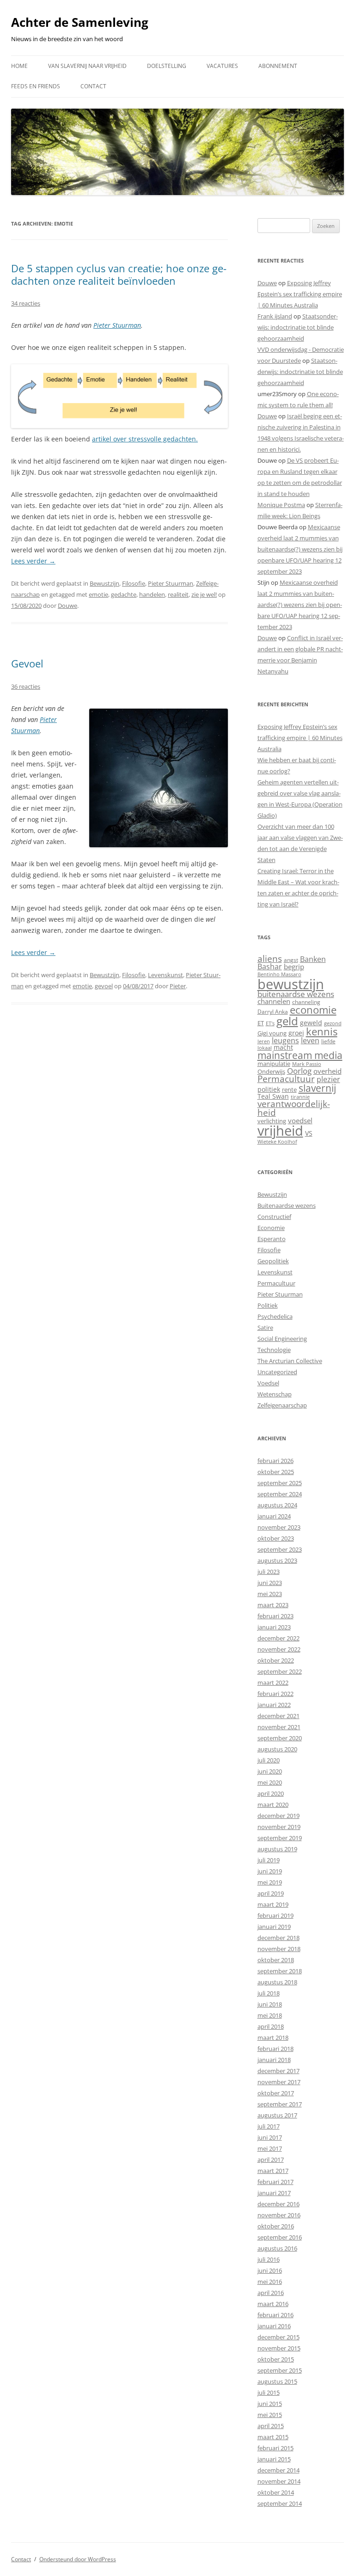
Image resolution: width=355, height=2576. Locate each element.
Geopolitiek (273, 1261)
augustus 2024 (277, 1505)
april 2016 (271, 2293)
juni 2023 (270, 1583)
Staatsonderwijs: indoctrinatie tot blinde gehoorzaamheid (298, 327)
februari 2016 (275, 2315)
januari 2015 (274, 2459)
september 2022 (280, 1671)
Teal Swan (273, 1096)
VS (309, 1133)
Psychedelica (275, 1316)
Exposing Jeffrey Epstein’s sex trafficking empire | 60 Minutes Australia (300, 294)
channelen (274, 1001)
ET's (270, 1023)
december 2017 (278, 2071)
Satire (265, 1328)
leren (264, 1041)
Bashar (270, 967)
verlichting (272, 1121)
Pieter (178, 986)
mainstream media (300, 1055)
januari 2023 (274, 1627)
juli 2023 (269, 1572)
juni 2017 (270, 2137)
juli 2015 (269, 2392)
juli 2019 (269, 1860)
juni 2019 (270, 1871)
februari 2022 (275, 1694)
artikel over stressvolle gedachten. (145, 439)
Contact (93, 86)
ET (261, 1023)
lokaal (265, 1048)
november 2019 (279, 1827)
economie (313, 1010)
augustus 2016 (277, 2248)
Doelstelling (167, 66)
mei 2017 (270, 2148)
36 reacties (26, 686)
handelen (152, 594)
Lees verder (33, 561)
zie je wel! (204, 594)
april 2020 (271, 1793)
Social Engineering (282, 1339)
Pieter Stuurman (117, 325)
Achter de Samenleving (80, 22)
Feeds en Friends (36, 86)
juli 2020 (269, 1760)
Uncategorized (277, 1372)
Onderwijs (271, 1071)
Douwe (67, 606)
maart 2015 (273, 2437)
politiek (269, 1089)
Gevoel (27, 663)
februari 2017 (275, 2182)
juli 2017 (269, 2126)
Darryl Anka (273, 1012)
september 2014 (280, 2503)
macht (283, 1047)
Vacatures (222, 66)
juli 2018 (269, 1993)
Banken (313, 959)
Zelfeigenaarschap (282, 1405)
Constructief (274, 1217)
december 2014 (278, 2470)
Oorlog (299, 1071)
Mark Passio (307, 1064)
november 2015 (279, 2348)
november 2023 (279, 1527)
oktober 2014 (276, 2492)
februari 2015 (275, 2448)
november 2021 (279, 1727)
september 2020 (280, 1738)
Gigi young (272, 1033)
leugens (285, 1040)
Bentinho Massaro (279, 974)
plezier (328, 1079)
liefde (328, 1041)
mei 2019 (270, 1882)
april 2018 (271, 2026)
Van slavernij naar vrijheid (87, 66)
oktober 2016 (276, 2226)
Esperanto (272, 1239)
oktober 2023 (276, 1538)
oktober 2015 (276, 2359)
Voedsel (268, 1383)
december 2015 (278, 2337)
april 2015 (271, 2426)
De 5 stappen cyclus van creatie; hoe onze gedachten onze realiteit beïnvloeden (119, 274)
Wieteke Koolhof (277, 1141)
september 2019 (280, 1838)
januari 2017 (274, 2193)
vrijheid (280, 1131)
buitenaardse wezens (296, 994)
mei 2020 (270, 1782)
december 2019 (278, 1816)
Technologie (274, 1350)
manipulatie (274, 1064)
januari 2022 (274, 1705)
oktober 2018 (276, 1960)
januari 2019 (274, 1927)
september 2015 (280, 2370)
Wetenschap (275, 1394)
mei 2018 (270, 2015)
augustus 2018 (277, 1982)
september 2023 (280, 1549)
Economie (271, 1228)
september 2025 (280, 1483)
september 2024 (280, 1494)
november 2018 (279, 1949)
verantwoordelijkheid (294, 1108)
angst (291, 960)
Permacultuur (286, 1079)
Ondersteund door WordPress (78, 2559)
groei (296, 1033)
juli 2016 (269, 2259)
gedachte (124, 594)
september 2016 (280, 2237)
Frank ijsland (275, 316)
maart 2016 (273, 2304)
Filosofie (134, 583)
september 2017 (280, 2104)
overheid (327, 1071)
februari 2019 (275, 1915)
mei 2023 (270, 1594)
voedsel (300, 1120)
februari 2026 (275, 1461)
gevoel (104, 986)
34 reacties (26, 303)
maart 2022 (273, 1683)
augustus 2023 (277, 1560)
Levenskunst (165, 975)
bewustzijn (291, 984)
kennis (322, 1031)
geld (287, 1021)
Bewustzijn (104, 583)
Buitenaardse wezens (287, 1205)
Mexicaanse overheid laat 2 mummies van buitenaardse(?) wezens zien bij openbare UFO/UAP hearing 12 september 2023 (300, 549)
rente (289, 1089)
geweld (311, 1023)
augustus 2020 (277, 1749)
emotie (98, 594)
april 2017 (271, 2160)
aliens (270, 958)
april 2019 (271, 1893)
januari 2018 (274, 2060)
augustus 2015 (277, 2381)
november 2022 (279, 1649)
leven (310, 1040)
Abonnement (278, 66)
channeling (306, 1002)
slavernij (317, 1088)
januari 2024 (274, 1516)
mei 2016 (270, 2282)
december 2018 (278, 1938)
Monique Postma (281, 505)
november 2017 (279, 2082)
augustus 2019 (277, 1849)
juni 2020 (270, 1771)
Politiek (268, 1305)
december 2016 (278, 2204)
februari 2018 (275, 2049)
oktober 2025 (276, 1472)
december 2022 (278, 1638)
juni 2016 (270, 2270)
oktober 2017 (276, 2093)
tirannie (300, 1097)
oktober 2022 (276, 1660)
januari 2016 (274, 2326)
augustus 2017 (277, 2115)
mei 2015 (270, 2415)
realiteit (178, 594)
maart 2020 (273, 1805)
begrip (294, 967)
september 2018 (280, 1971)
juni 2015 (270, 2404)
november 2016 (279, 2215)
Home (19, 66)
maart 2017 (273, 2171)
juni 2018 (270, 2004)
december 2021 (278, 1716)
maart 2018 (273, 2038)
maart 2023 (273, 1605)
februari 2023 (275, 1616)
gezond (333, 1023)
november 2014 (279, 2481)
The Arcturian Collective (290, 1361)
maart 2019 (273, 1904)
